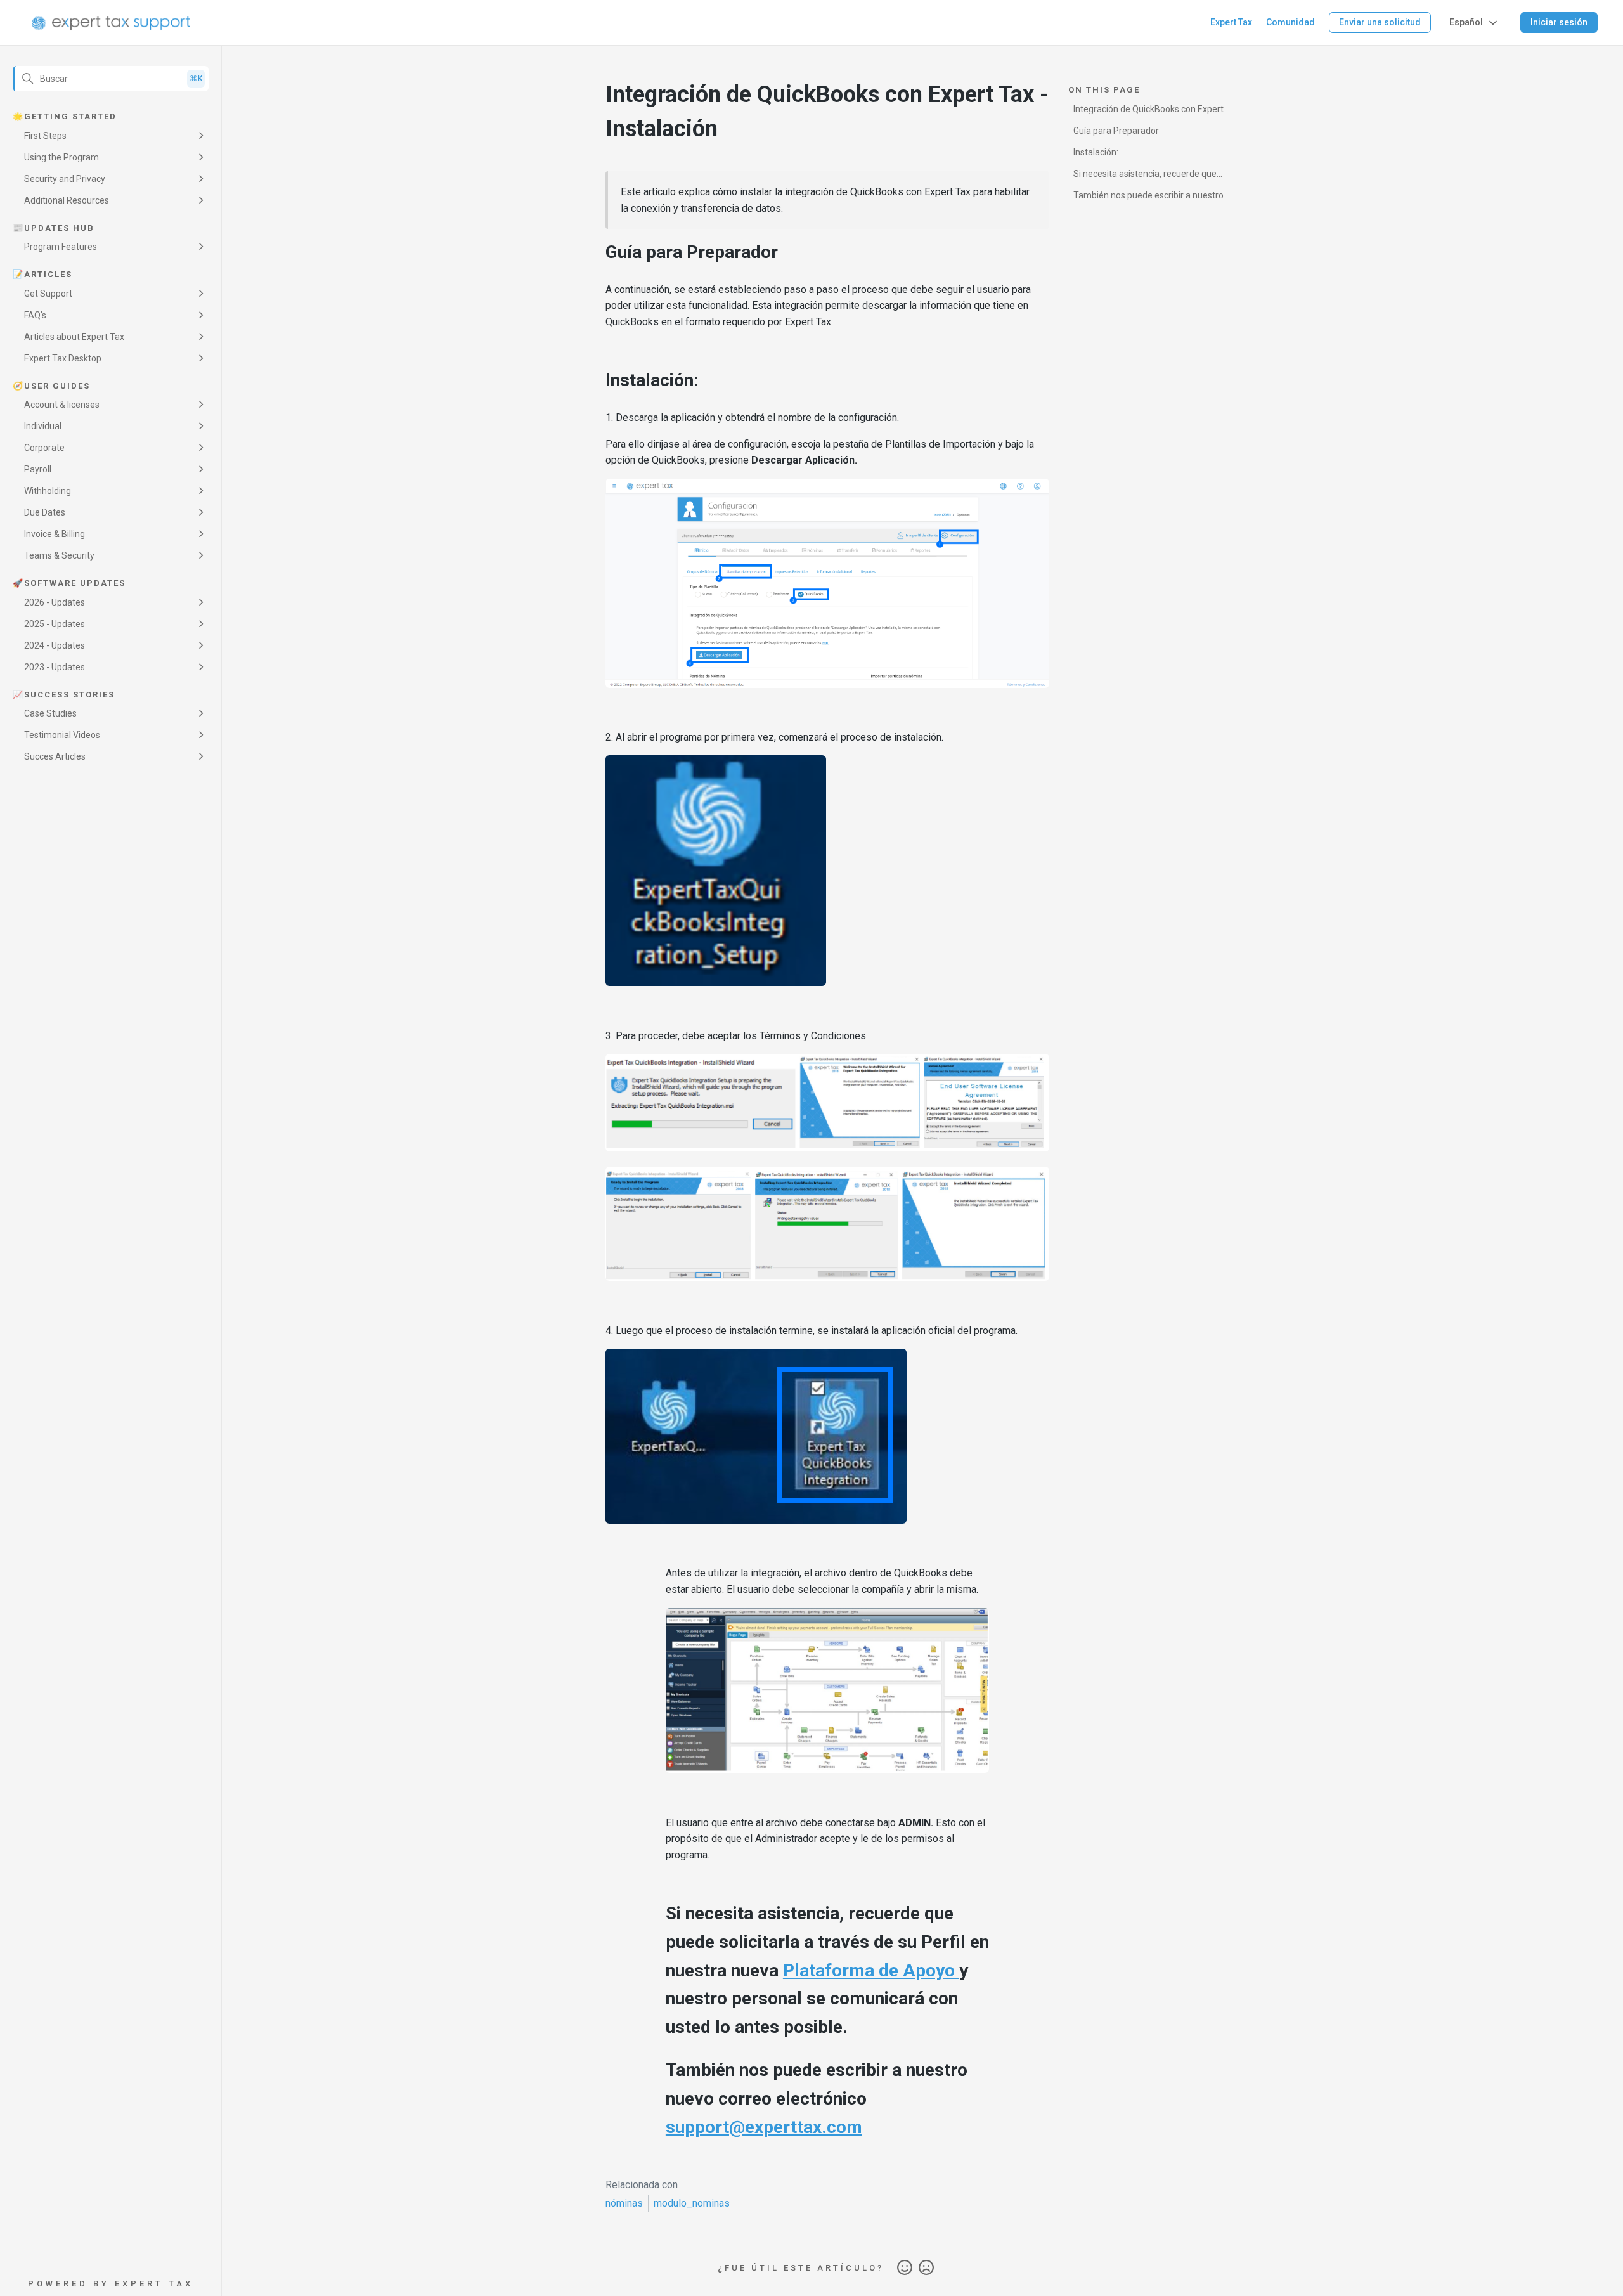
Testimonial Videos (62, 735)
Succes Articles (55, 756)
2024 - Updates (55, 645)
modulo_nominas (692, 2203)
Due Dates (45, 512)
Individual (43, 426)
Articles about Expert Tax (74, 337)
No (926, 2268)
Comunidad (1290, 22)
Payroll (38, 469)
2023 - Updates (55, 667)
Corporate (44, 448)
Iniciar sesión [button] (1559, 22)
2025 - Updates (55, 624)
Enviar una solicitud (1380, 22)
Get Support (48, 294)
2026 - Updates (55, 602)
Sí (905, 2268)
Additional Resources (67, 200)
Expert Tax (1231, 22)
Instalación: (1096, 152)
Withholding (48, 491)
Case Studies (50, 713)
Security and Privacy (65, 179)
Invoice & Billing (55, 534)
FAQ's (35, 315)
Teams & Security (59, 555)
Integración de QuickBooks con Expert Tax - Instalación (1148, 111)
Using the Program (61, 157)
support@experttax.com (764, 2127)
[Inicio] (111, 23)
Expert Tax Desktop (63, 358)
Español (1466, 22)
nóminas (624, 2203)
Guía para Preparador (1116, 131)
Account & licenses (62, 405)
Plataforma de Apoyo (871, 1970)
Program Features (61, 247)
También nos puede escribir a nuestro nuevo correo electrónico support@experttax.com (1148, 198)
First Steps (45, 136)
